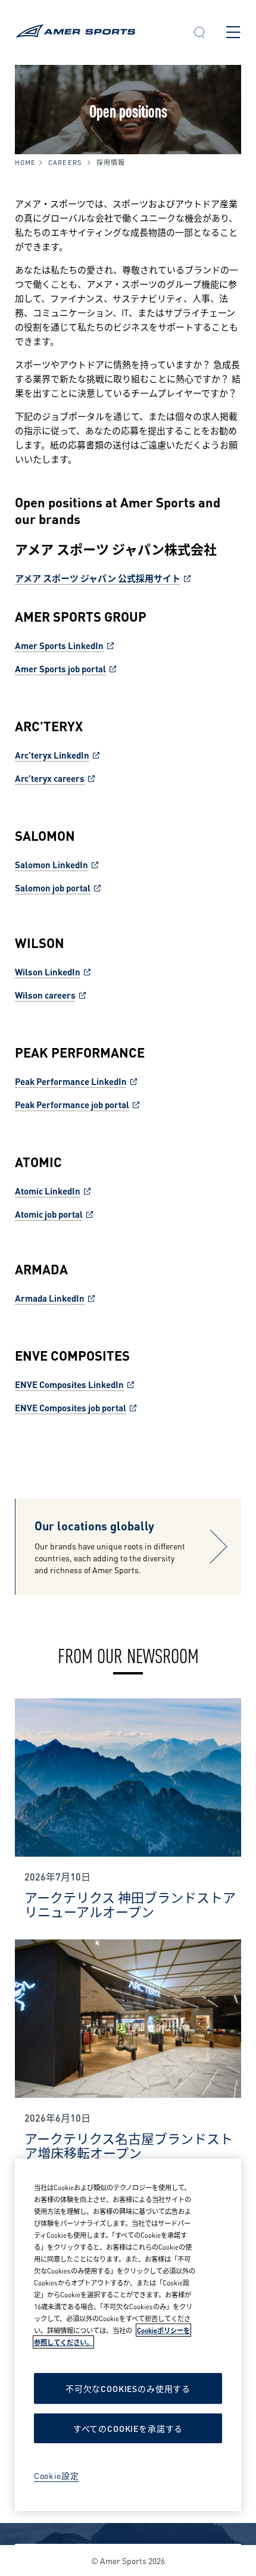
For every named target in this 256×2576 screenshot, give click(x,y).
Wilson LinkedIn (48, 971)
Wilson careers (45, 994)
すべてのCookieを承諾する (128, 2428)
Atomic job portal (49, 1214)
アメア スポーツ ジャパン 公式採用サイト (98, 578)
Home (25, 162)
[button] (199, 34)
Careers (65, 162)
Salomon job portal (53, 887)
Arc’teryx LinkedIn (52, 754)
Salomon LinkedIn (51, 864)
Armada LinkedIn (50, 1298)
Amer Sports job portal (60, 668)
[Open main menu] (233, 32)
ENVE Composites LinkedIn (69, 1384)
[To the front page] (94, 32)
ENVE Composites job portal (71, 1407)
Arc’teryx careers (50, 778)
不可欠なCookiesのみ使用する (128, 2388)
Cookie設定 (57, 2475)
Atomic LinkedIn (48, 1190)
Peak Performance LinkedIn (71, 1081)
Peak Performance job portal (72, 1104)
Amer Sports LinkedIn (59, 645)
